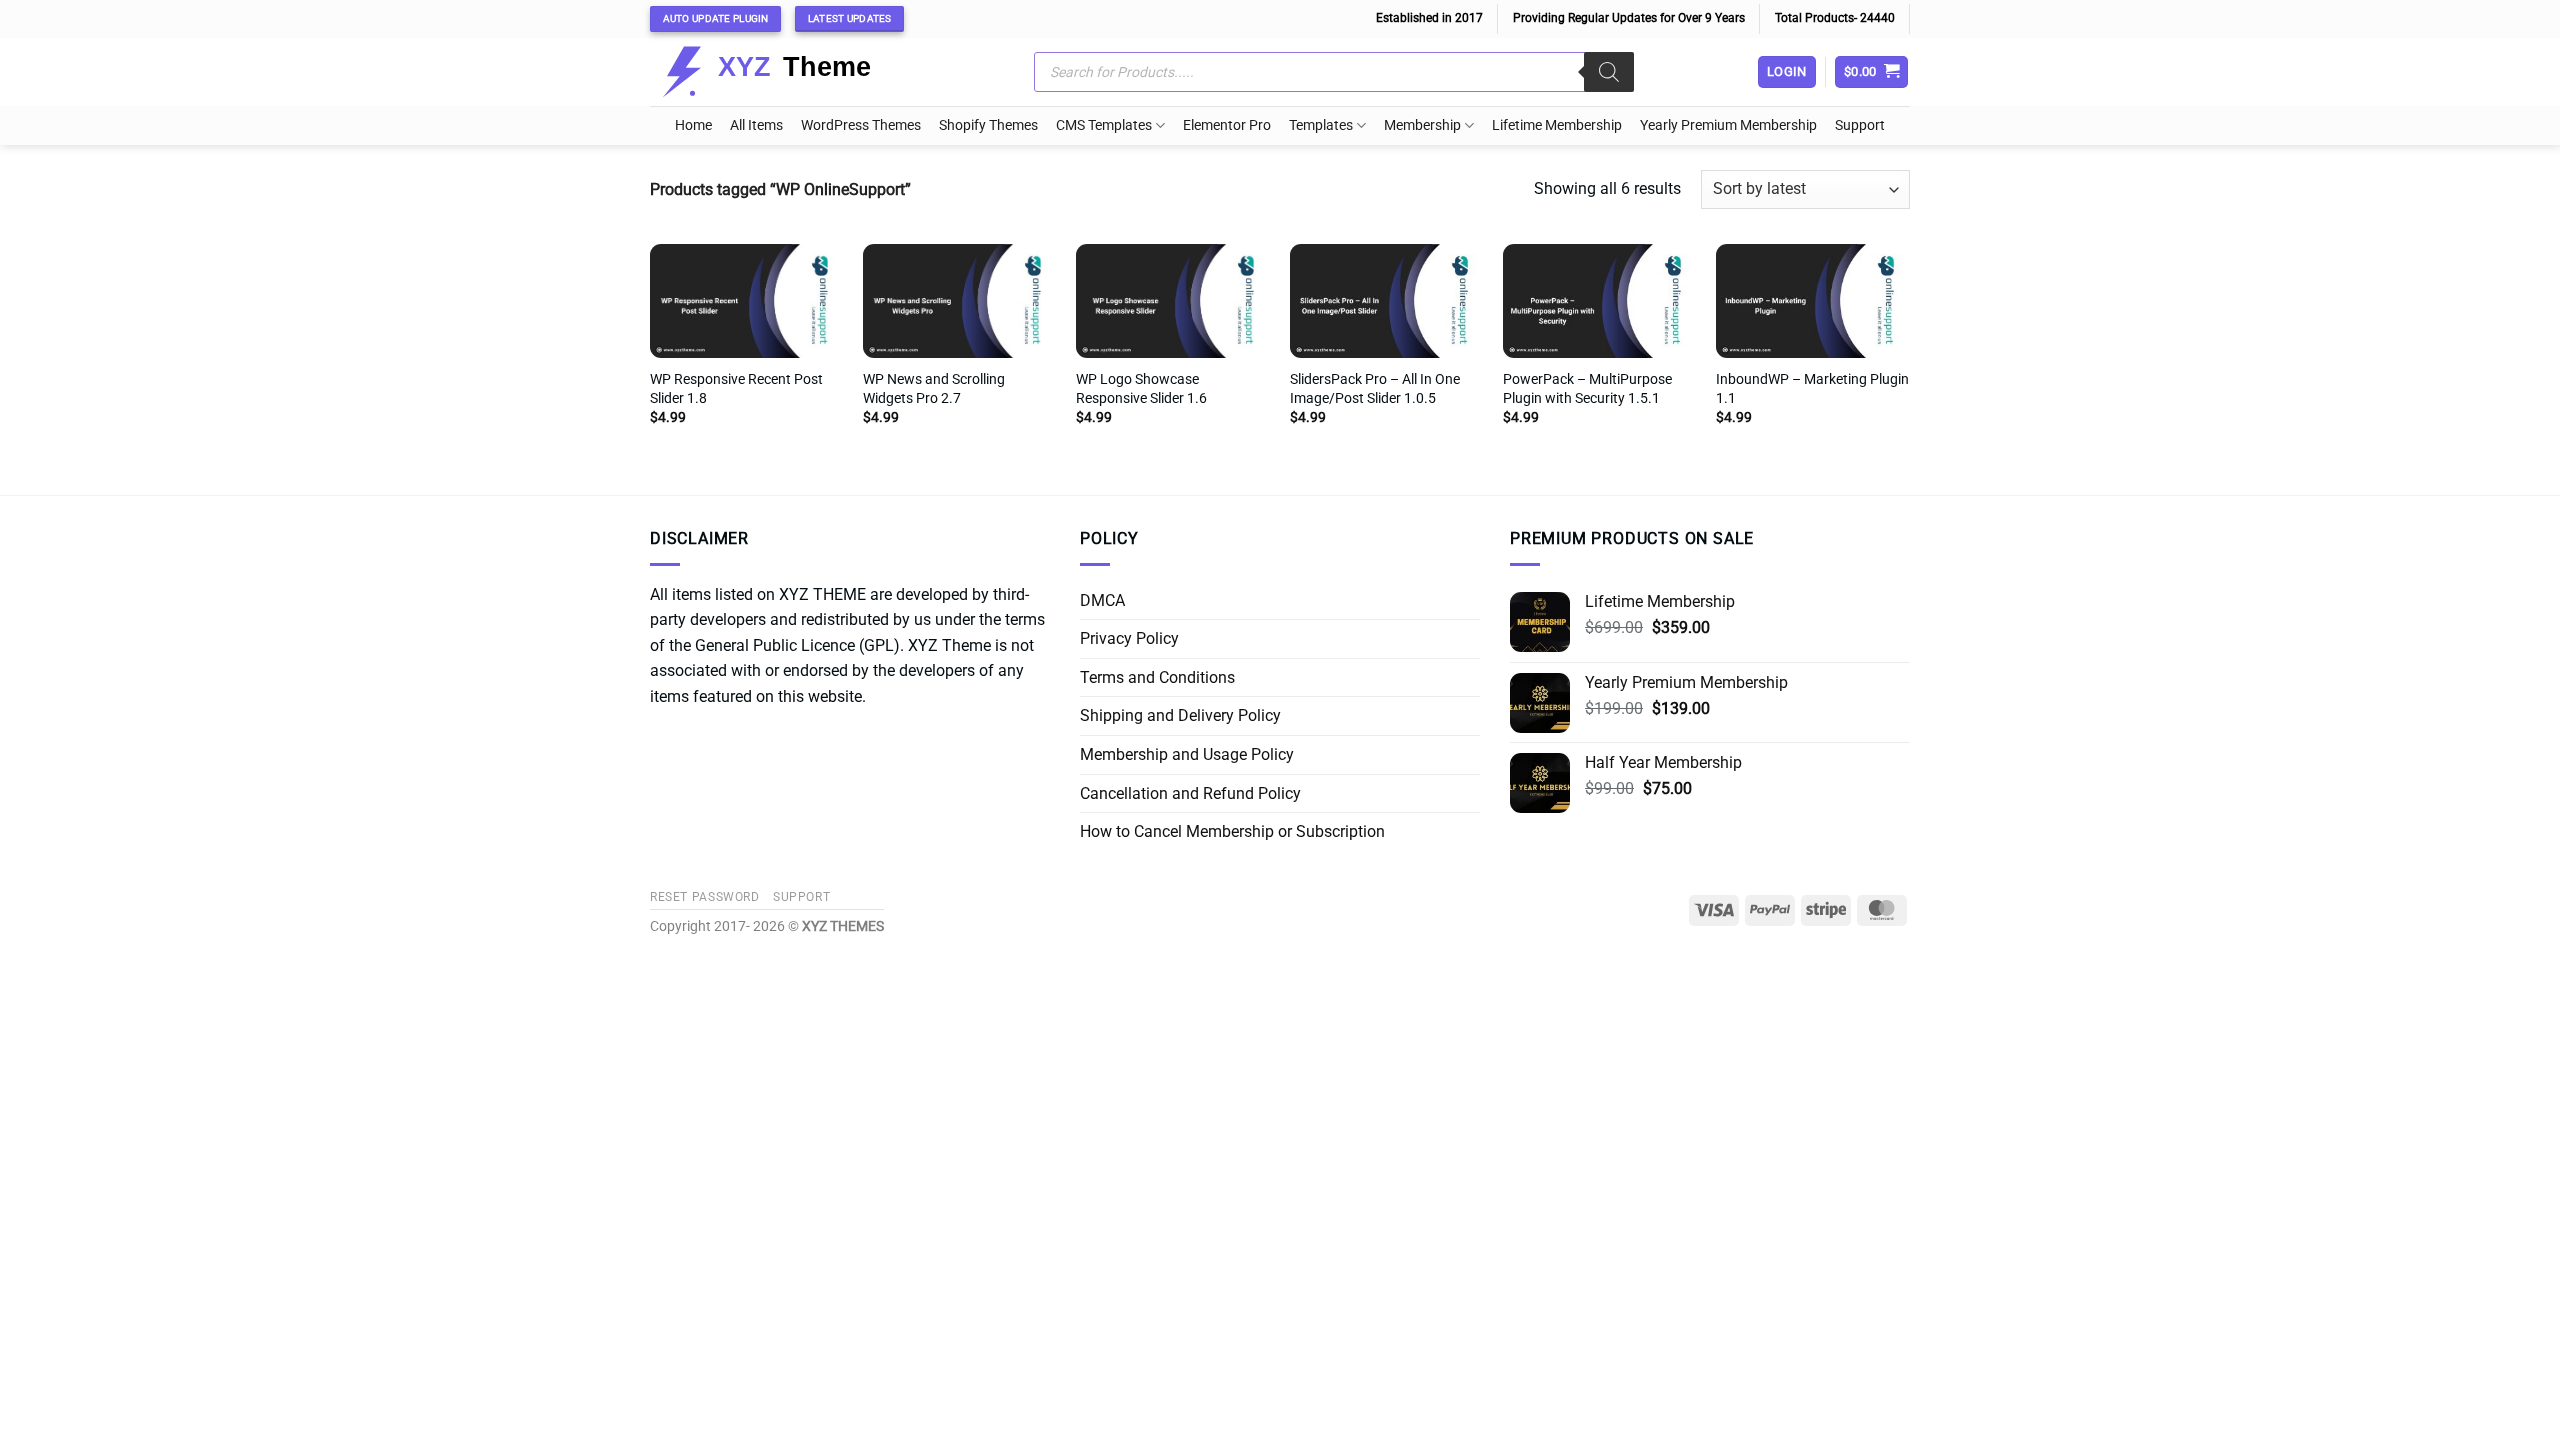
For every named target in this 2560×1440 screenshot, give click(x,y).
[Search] (1609, 72)
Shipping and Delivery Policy (1180, 715)
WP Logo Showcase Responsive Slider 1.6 (1141, 389)
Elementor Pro (1227, 125)
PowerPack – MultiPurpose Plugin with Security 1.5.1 (1587, 389)
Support (1860, 125)
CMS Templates (1104, 125)
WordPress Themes (861, 125)
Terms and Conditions (1157, 677)
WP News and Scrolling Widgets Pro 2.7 (934, 389)
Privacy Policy (1129, 638)
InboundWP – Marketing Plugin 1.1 (1812, 389)
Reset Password (705, 897)
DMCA (1102, 600)
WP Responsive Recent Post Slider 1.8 (736, 389)
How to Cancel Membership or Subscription (1232, 831)
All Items (756, 125)
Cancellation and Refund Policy (1190, 793)
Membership (1422, 125)
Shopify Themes (988, 125)
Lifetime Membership (1557, 125)
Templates (1321, 125)
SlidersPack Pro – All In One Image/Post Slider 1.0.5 (1375, 389)
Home (693, 125)
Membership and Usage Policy (1187, 754)
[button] (1872, 72)
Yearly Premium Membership (1728, 125)
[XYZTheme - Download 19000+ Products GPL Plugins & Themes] (782, 72)
